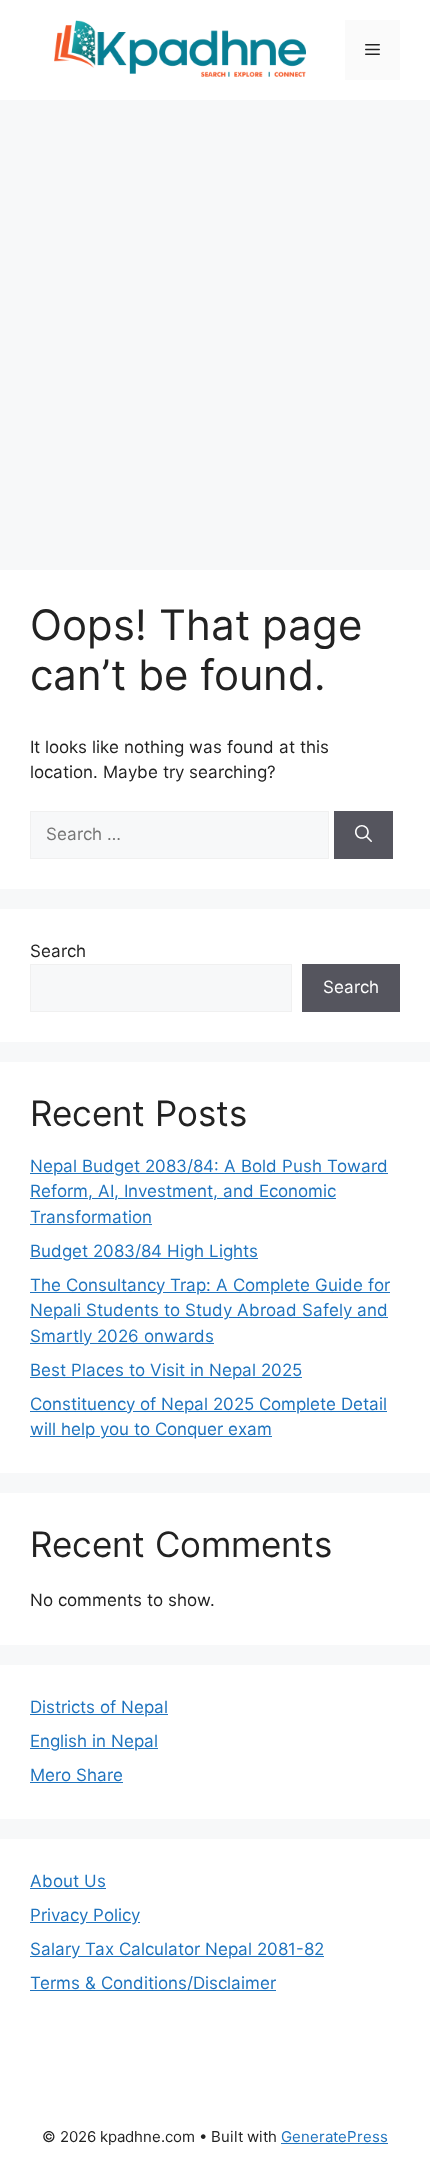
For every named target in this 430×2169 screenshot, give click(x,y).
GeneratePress (334, 2136)
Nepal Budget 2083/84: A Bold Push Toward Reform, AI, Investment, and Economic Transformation (209, 1191)
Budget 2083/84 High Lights (144, 1251)
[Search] (363, 835)
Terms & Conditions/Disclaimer (153, 1983)
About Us (68, 1881)
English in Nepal (94, 1741)
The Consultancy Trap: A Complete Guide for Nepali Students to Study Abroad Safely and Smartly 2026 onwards (210, 1310)
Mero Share (76, 1775)
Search (58, 951)
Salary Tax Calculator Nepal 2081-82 (177, 1949)
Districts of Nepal (99, 1707)
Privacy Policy (85, 1915)
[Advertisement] (215, 325)
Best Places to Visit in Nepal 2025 (166, 1370)
